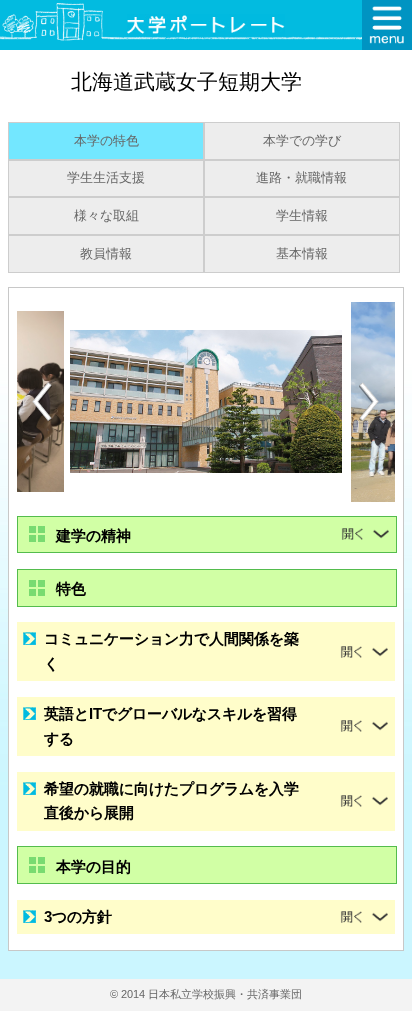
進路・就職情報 (301, 178)
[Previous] (42, 401)
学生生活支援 (106, 178)
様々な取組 (106, 216)
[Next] (370, 402)
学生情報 (302, 216)
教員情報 (106, 254)
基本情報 (302, 254)
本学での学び (302, 141)
